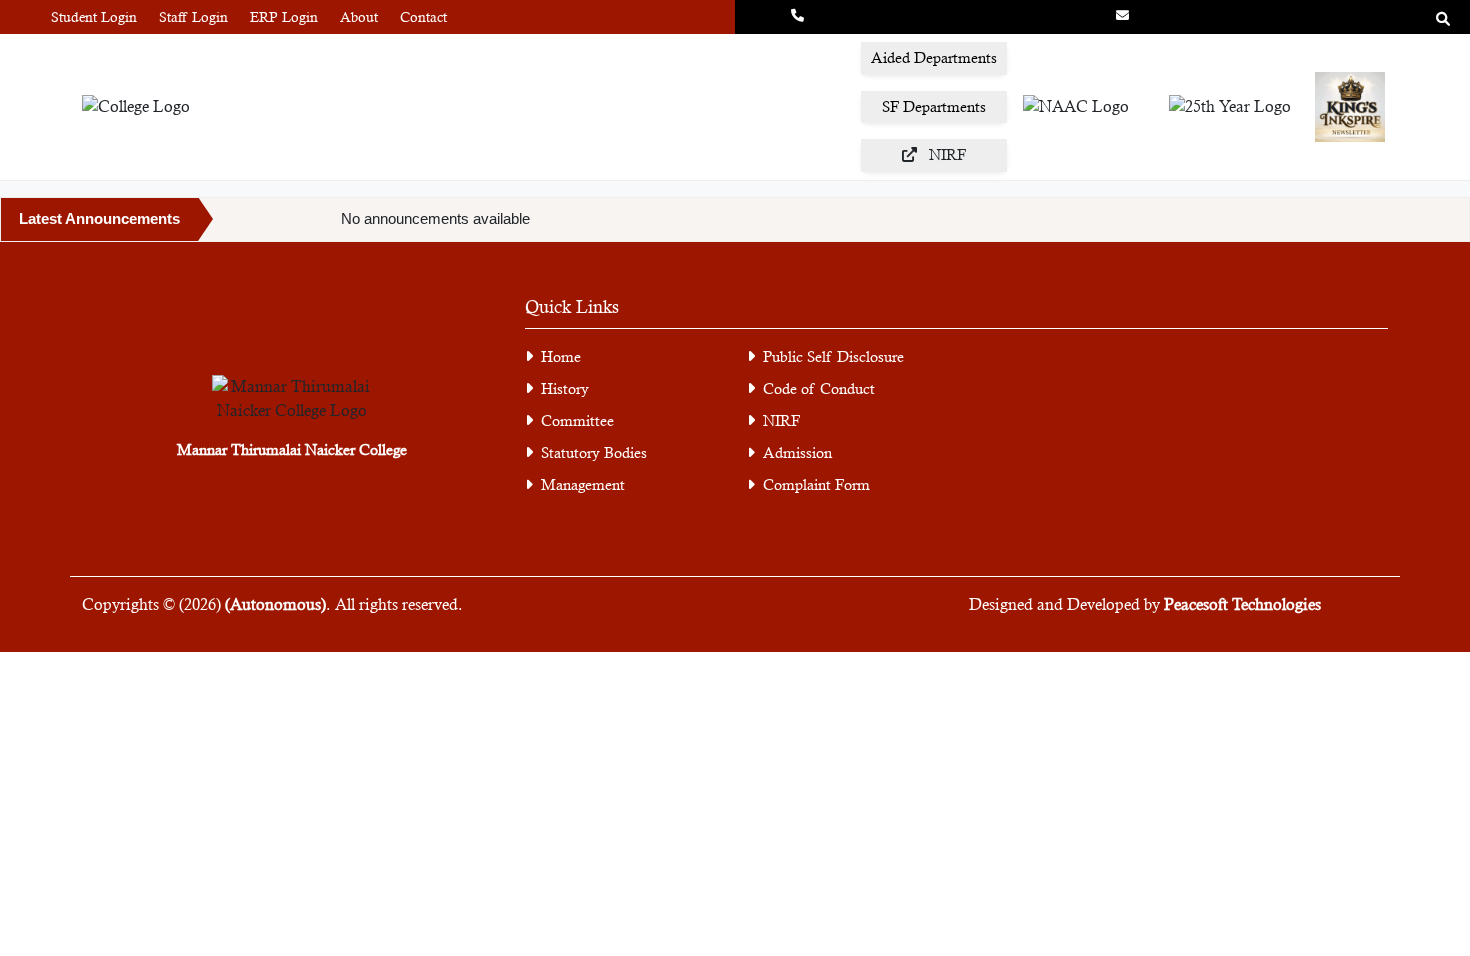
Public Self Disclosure (833, 356)
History (565, 388)
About (359, 17)
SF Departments (934, 106)
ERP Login (284, 17)
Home (561, 356)
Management (583, 484)
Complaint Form (816, 484)
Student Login (94, 17)
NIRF (781, 420)
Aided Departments (934, 57)
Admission (797, 452)
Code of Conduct (819, 388)
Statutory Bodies (594, 452)
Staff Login (193, 17)
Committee (577, 420)
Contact (423, 17)
